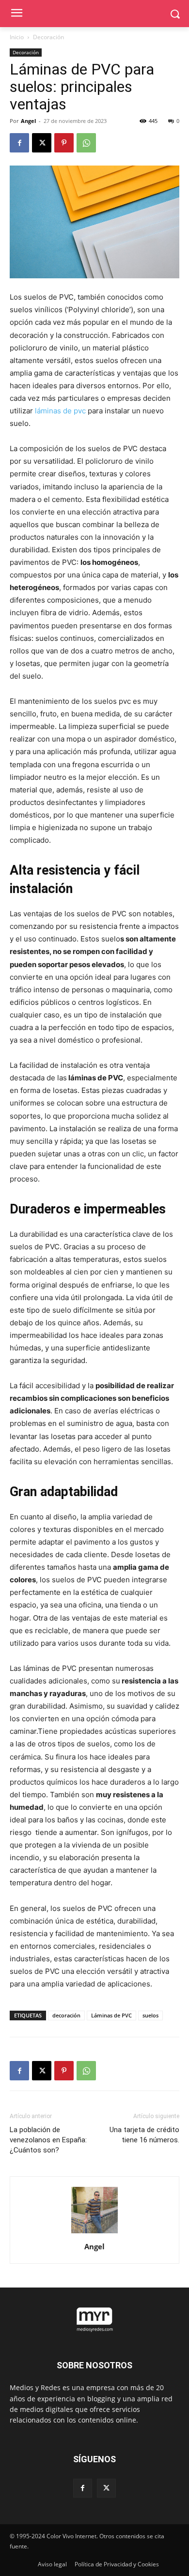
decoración (66, 2015)
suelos (150, 2015)
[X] (42, 143)
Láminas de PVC (111, 2015)
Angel (28, 121)
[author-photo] (94, 2233)
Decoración (48, 37)
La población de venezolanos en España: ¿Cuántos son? (48, 2140)
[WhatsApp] (86, 143)
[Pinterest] (64, 143)
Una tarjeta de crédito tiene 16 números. (144, 2135)
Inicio (17, 37)
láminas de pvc (60, 411)
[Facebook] (19, 143)
